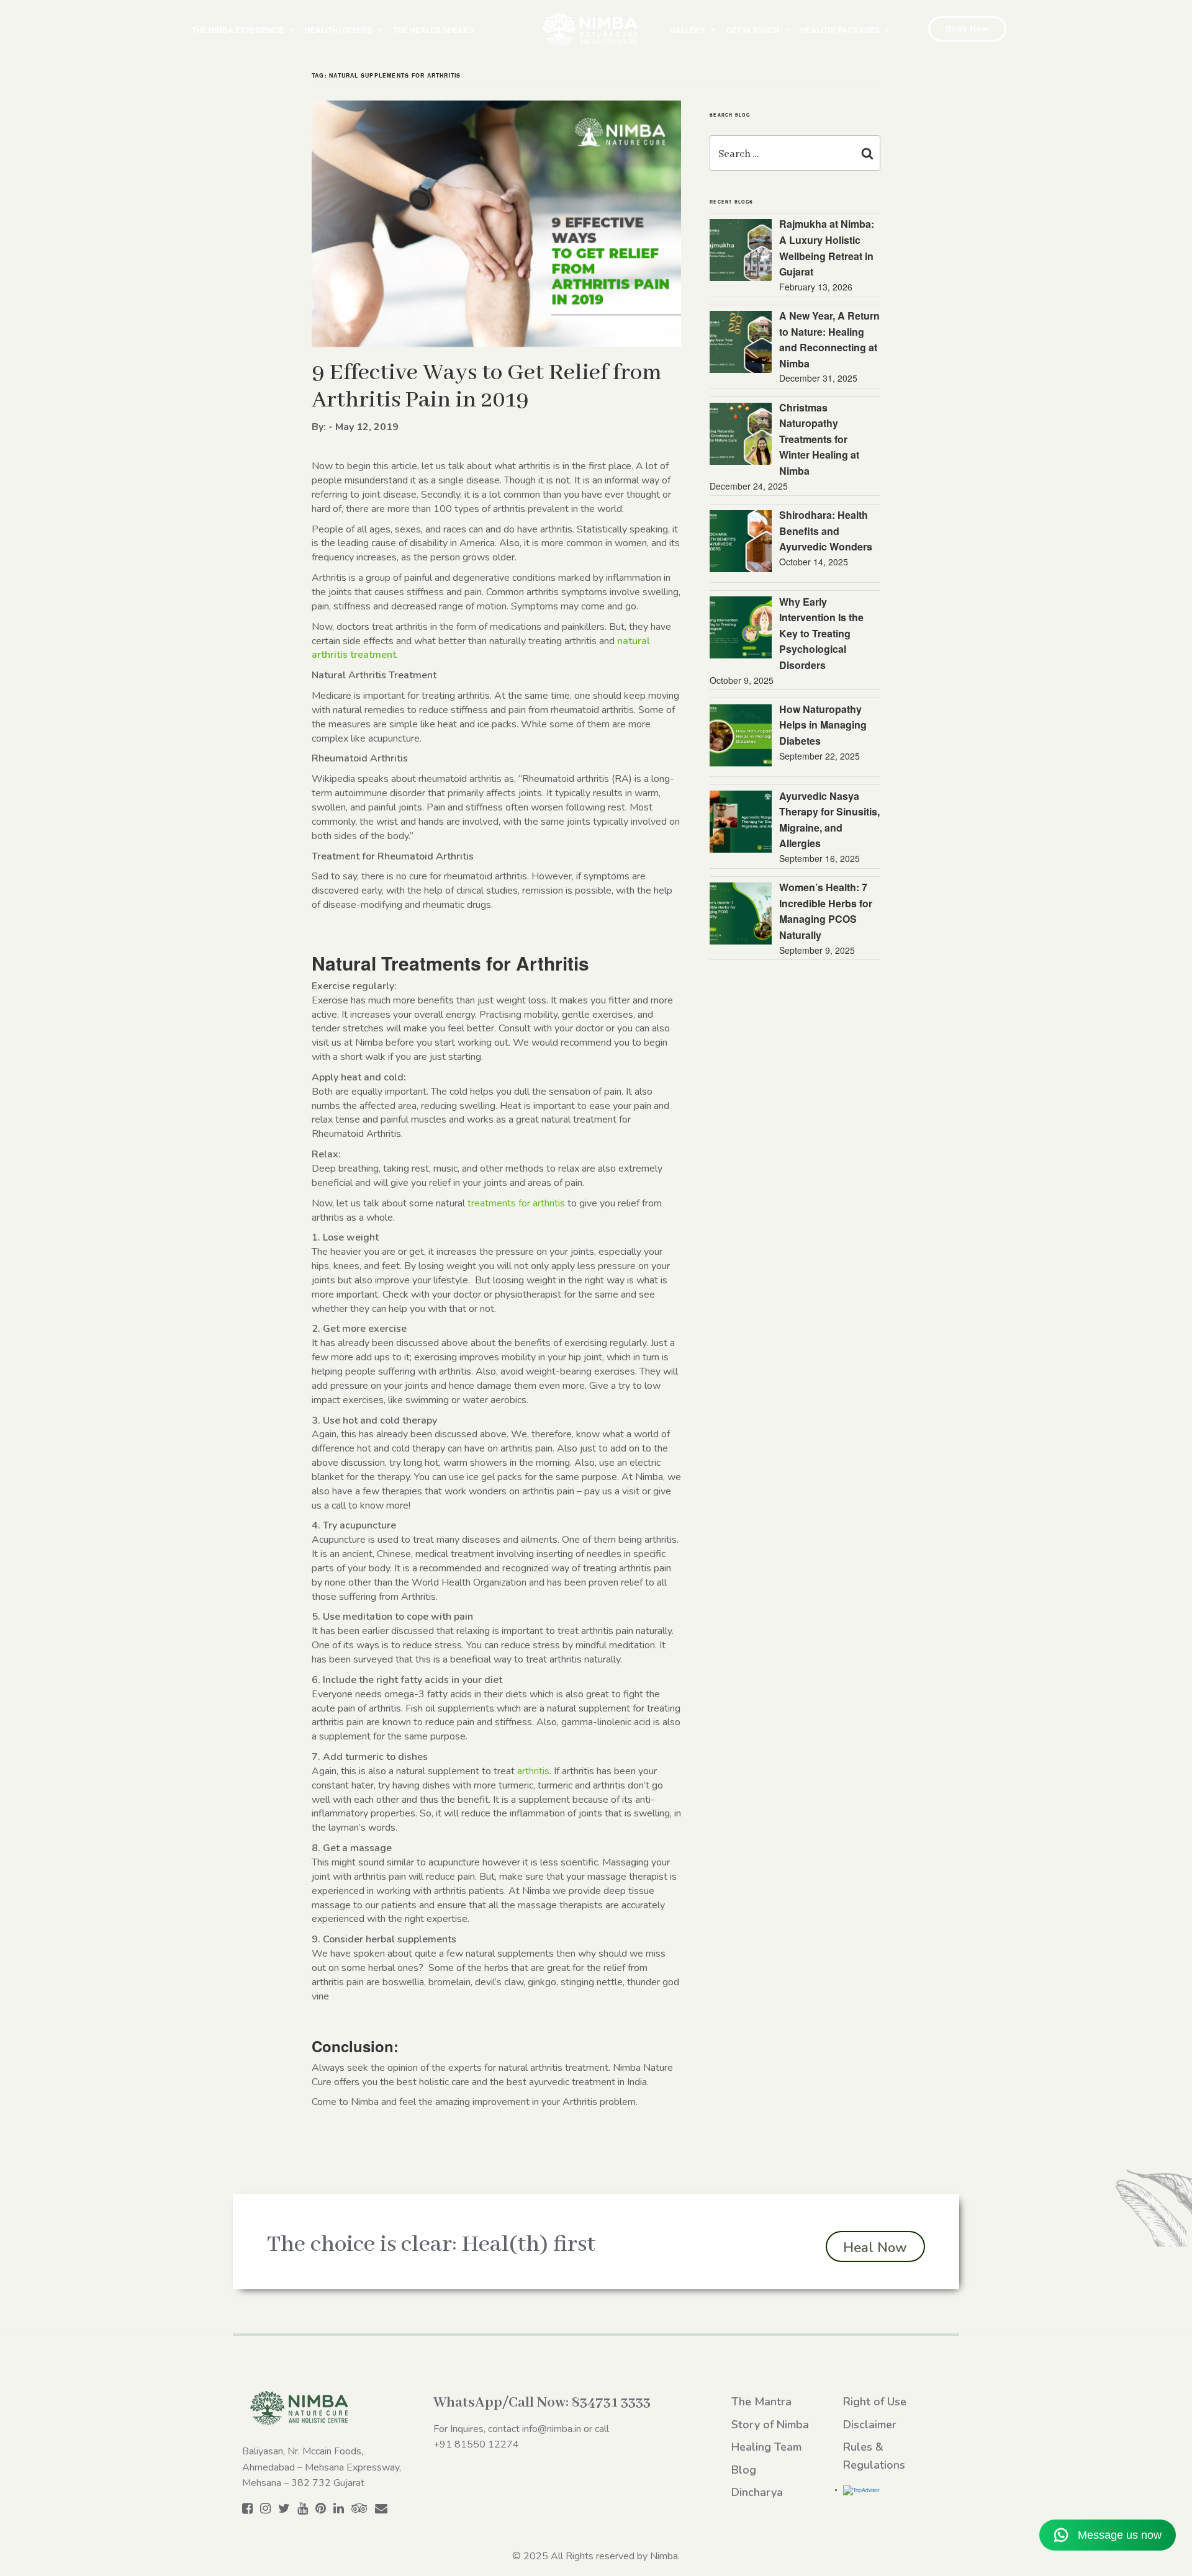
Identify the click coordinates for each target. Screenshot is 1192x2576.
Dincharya (757, 2492)
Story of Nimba (770, 2425)
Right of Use (875, 2402)
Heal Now (875, 2248)
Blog (744, 2470)
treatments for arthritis (516, 1203)
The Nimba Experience (238, 30)
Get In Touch (753, 30)
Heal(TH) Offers (338, 30)
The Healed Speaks (433, 30)
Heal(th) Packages (840, 30)
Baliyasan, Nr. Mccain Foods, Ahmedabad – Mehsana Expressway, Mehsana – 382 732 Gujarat (322, 2467)
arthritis (533, 1771)
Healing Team (766, 2447)
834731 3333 (611, 2403)
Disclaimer (870, 2425)
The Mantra (761, 2402)
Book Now (967, 29)
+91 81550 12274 (476, 2444)
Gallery (688, 30)
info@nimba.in (552, 2429)
